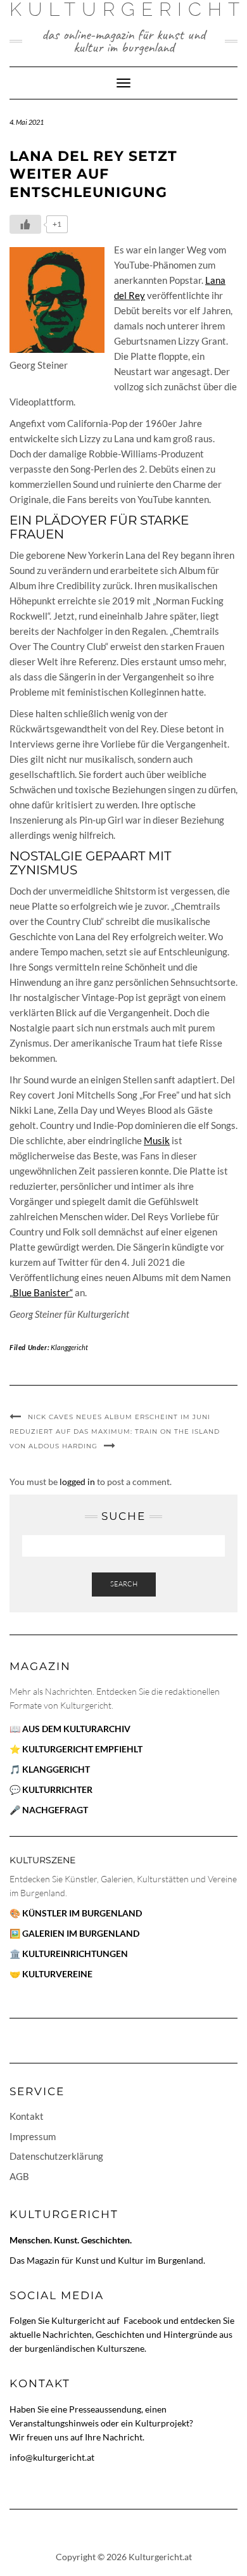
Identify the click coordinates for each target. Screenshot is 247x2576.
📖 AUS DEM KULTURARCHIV (70, 1729)
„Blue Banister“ (41, 1292)
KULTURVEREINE (57, 1974)
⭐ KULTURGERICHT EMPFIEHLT (76, 1749)
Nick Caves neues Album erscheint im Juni (119, 1417)
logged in (77, 1482)
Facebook (143, 2320)
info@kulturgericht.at (52, 2457)
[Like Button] (25, 224)
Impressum (33, 2136)
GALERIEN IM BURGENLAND (81, 1933)
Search (124, 1584)
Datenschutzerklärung (56, 2156)
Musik (157, 1140)
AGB (19, 2176)
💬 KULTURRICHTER (51, 1789)
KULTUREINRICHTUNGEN (75, 1954)
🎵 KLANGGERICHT (50, 1769)
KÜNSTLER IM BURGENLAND (82, 1913)
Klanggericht (69, 1347)
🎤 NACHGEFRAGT (49, 1810)
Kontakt (27, 2116)
